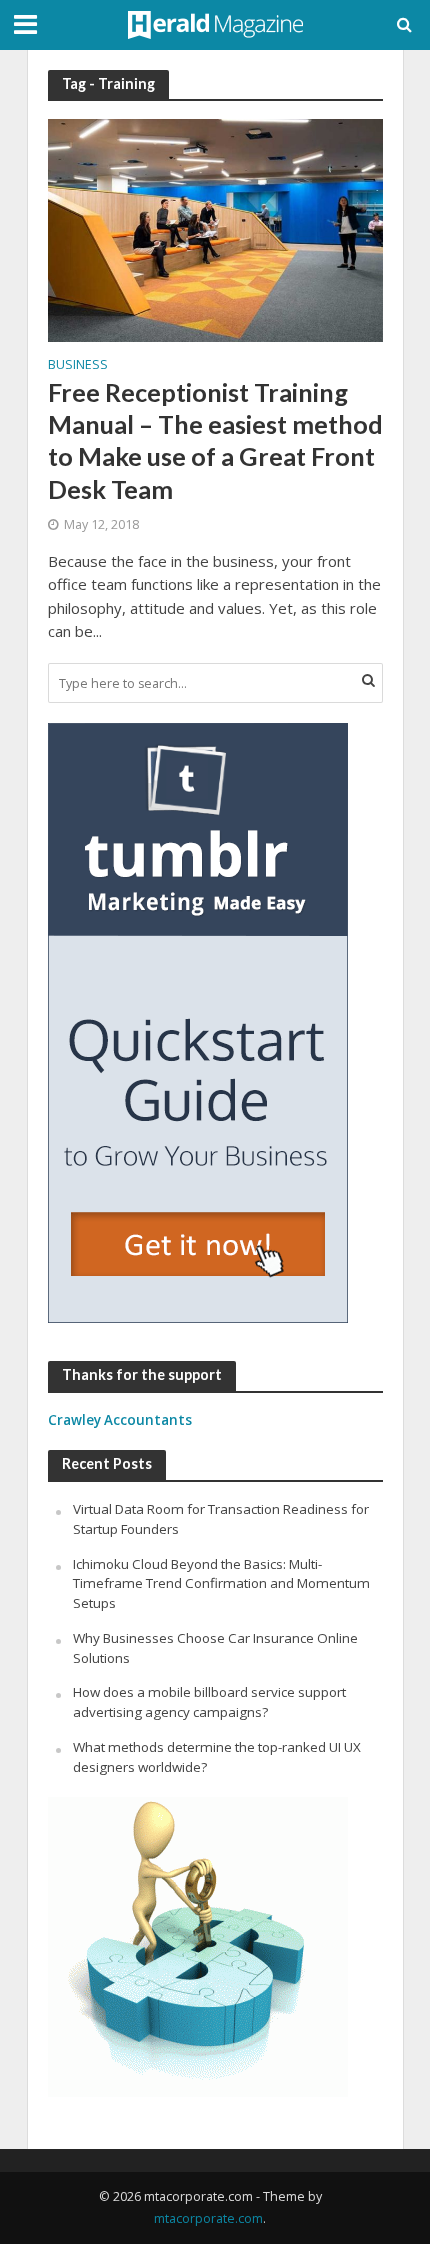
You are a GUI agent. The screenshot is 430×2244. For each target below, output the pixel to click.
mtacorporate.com (208, 2218)
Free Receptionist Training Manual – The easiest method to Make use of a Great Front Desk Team (215, 440)
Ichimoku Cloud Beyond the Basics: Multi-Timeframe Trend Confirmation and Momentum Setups (221, 1584)
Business (78, 366)
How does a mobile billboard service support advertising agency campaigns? (209, 1702)
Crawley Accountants (120, 1420)
